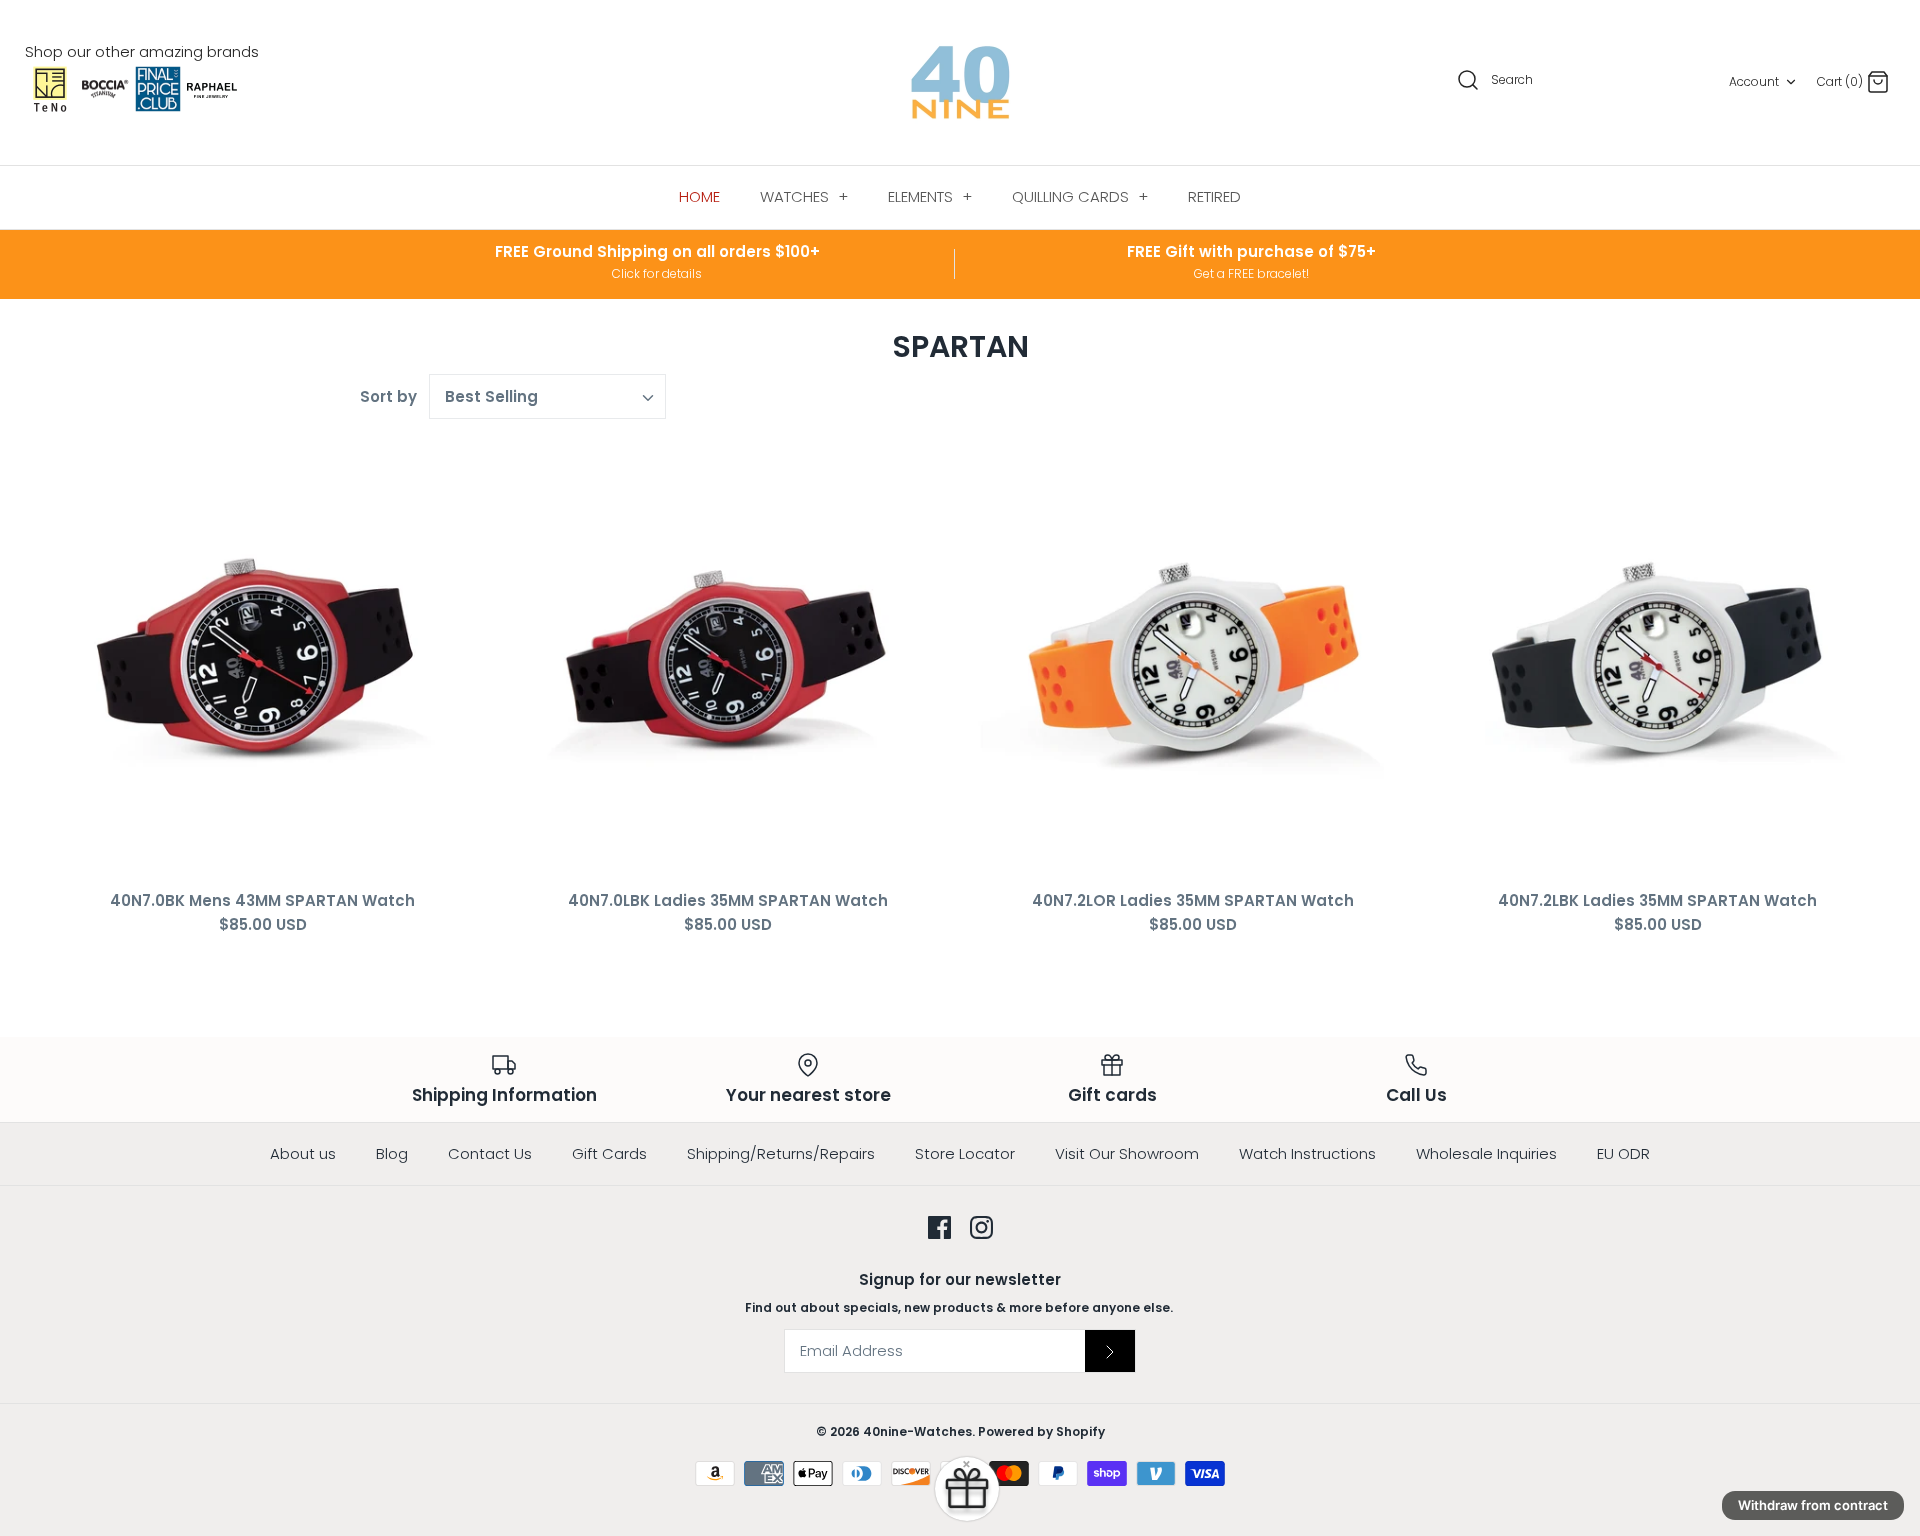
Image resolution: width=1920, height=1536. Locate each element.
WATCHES (804, 196)
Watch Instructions (1307, 1153)
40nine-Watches (917, 1431)
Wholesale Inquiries (1486, 1153)
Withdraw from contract (1813, 1505)
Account (1754, 81)
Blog (392, 1153)
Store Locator (965, 1153)
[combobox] (548, 396)
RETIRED (1214, 196)
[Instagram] (981, 1227)
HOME (699, 196)
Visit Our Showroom (1127, 1153)
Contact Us (490, 1153)
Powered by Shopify (1041, 1431)
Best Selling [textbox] (491, 397)
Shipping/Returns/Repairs (781, 1153)
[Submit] (1110, 1351)
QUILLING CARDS (1080, 196)
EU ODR (1623, 1153)
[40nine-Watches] (960, 82)
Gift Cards (609, 1153)
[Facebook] (939, 1227)
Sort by (388, 396)
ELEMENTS (930, 196)
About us (303, 1153)
